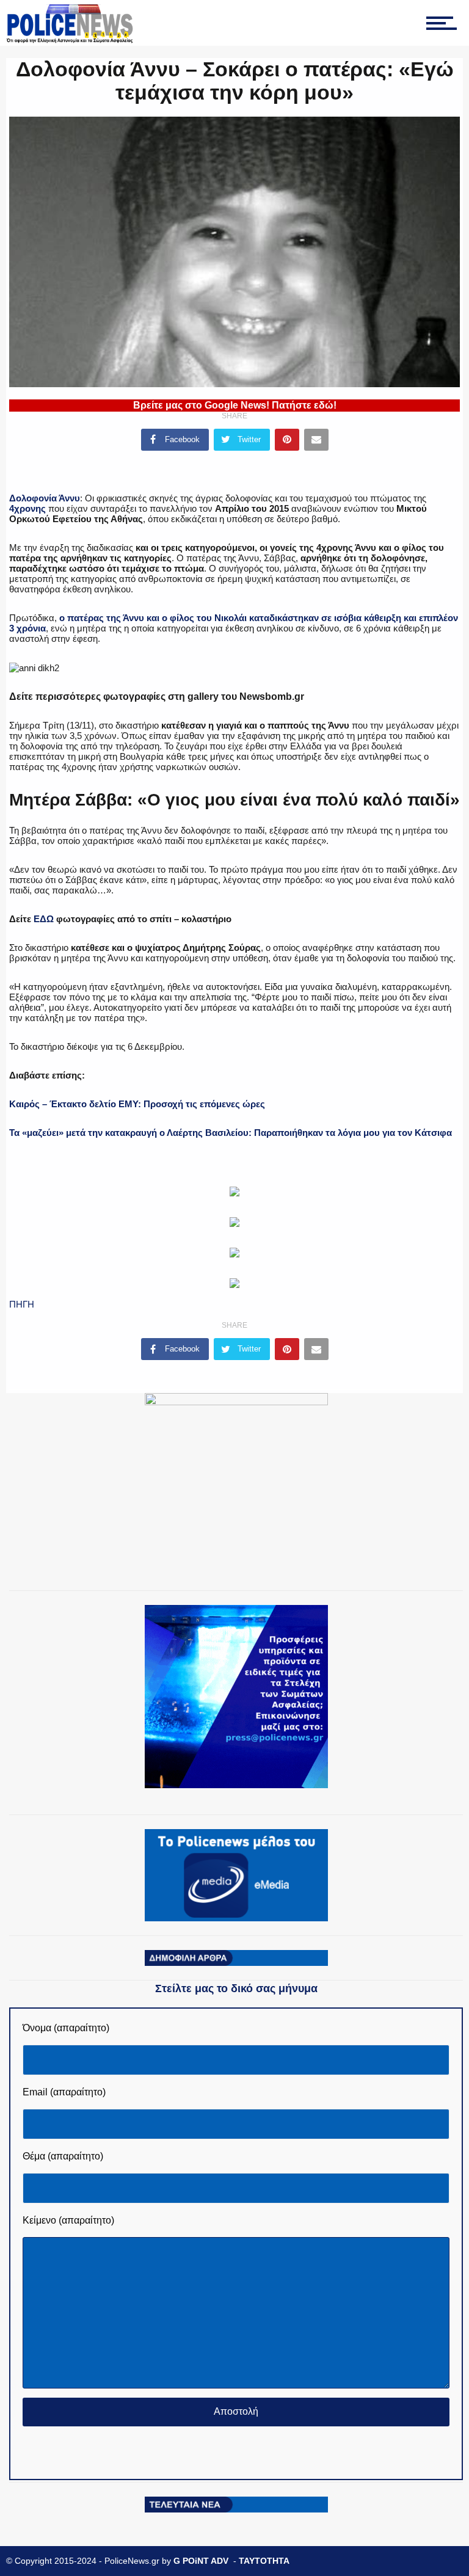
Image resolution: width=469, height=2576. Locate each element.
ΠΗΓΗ (22, 1304)
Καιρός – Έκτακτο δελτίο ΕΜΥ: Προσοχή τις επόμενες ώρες (137, 1104)
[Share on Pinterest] (287, 440)
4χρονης (27, 508)
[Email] (316, 440)
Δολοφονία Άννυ (45, 498)
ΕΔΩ (44, 919)
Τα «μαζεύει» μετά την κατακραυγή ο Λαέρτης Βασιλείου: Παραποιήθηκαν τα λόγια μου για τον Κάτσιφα (231, 1133)
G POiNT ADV (201, 2561)
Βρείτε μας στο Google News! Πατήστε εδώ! (235, 405)
